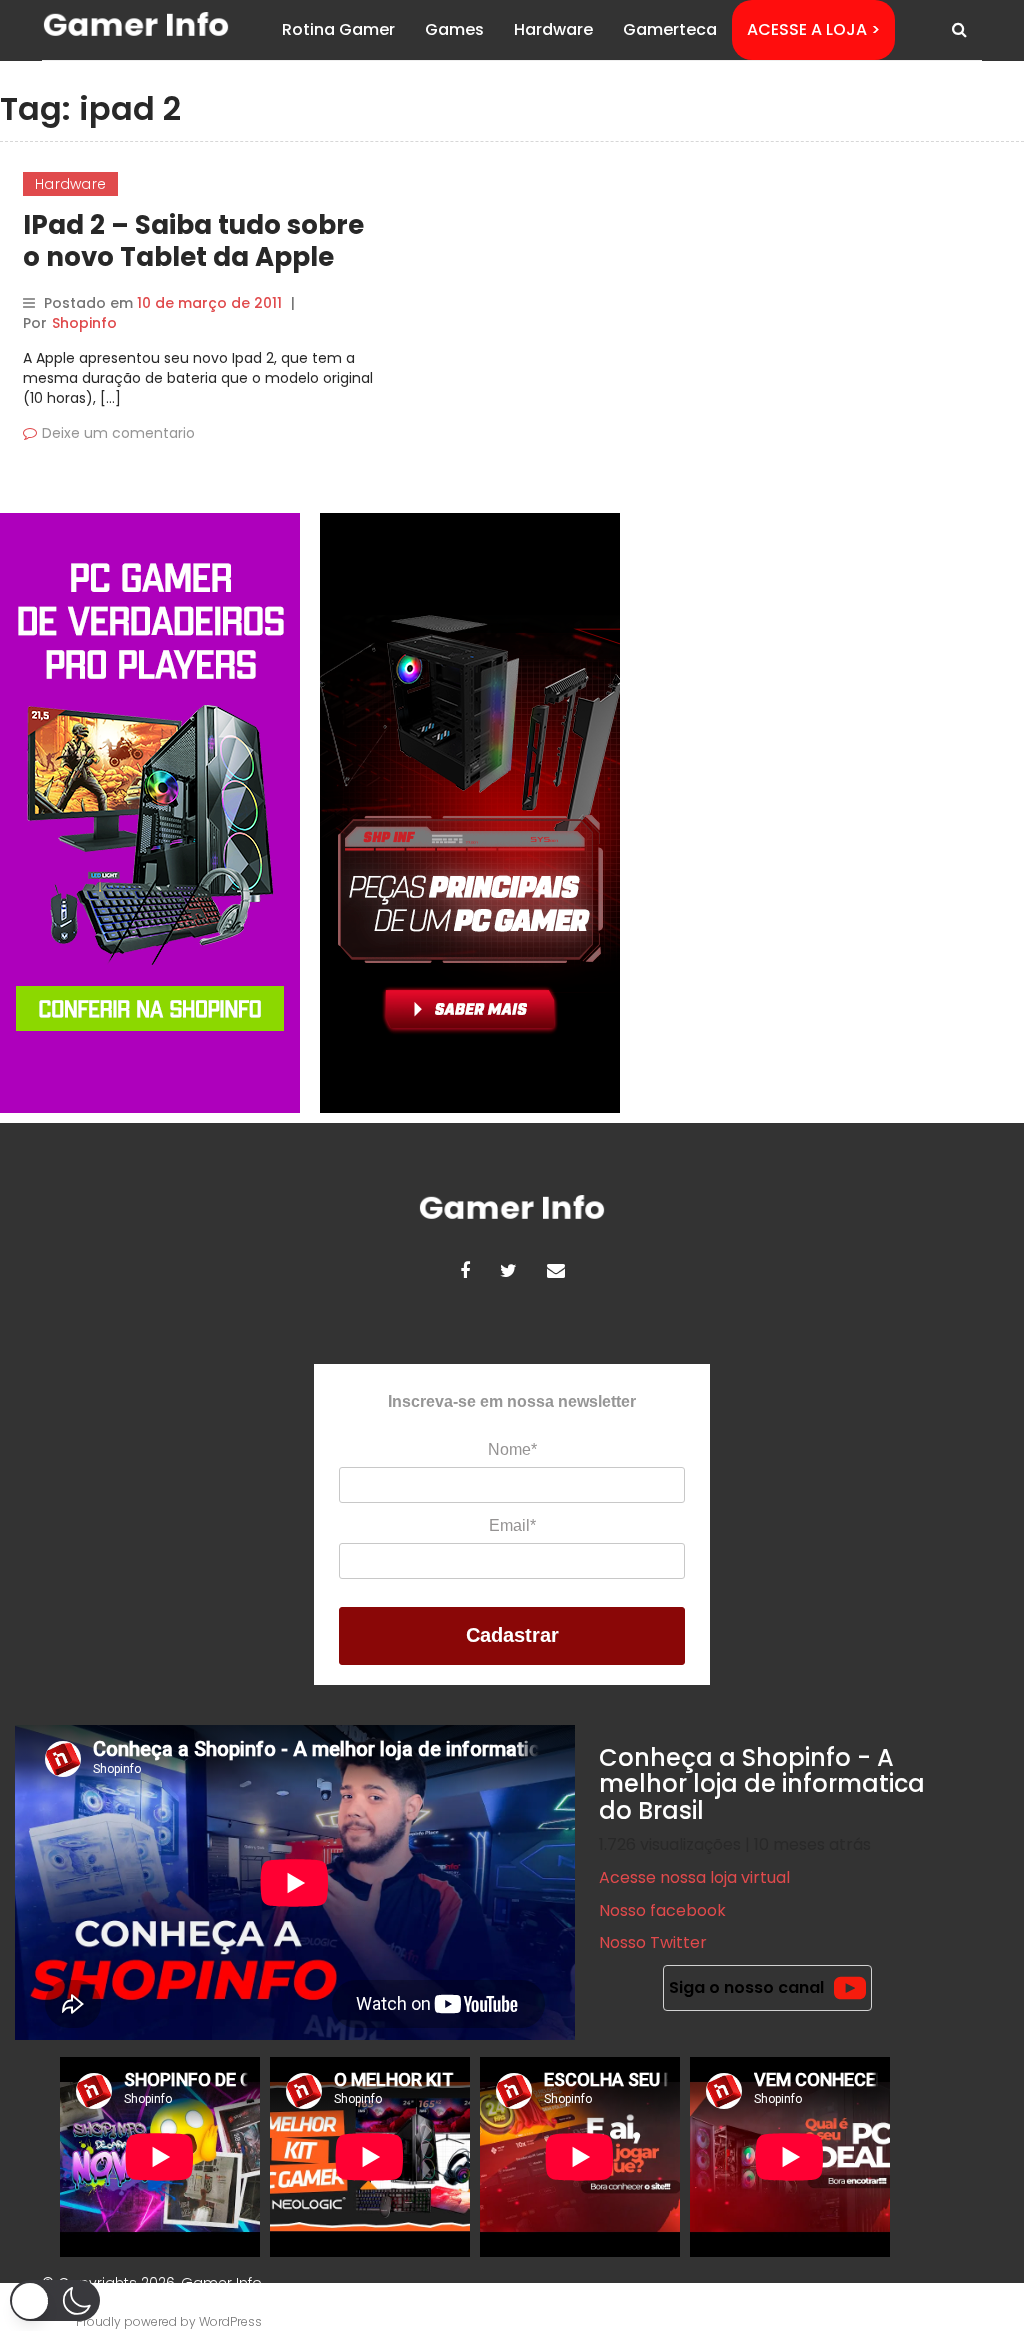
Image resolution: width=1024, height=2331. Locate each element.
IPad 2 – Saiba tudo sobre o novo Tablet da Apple (193, 241)
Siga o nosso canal (746, 1987)
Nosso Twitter (653, 1942)
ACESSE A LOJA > (813, 29)
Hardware (553, 29)
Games (454, 29)
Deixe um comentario (118, 433)
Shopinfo (84, 323)
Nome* (512, 1449)
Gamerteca (670, 29)
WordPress (230, 2321)
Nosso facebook (662, 1910)
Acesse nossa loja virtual (694, 1877)
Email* (512, 1525)
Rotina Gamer (338, 29)
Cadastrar (512, 1635)
